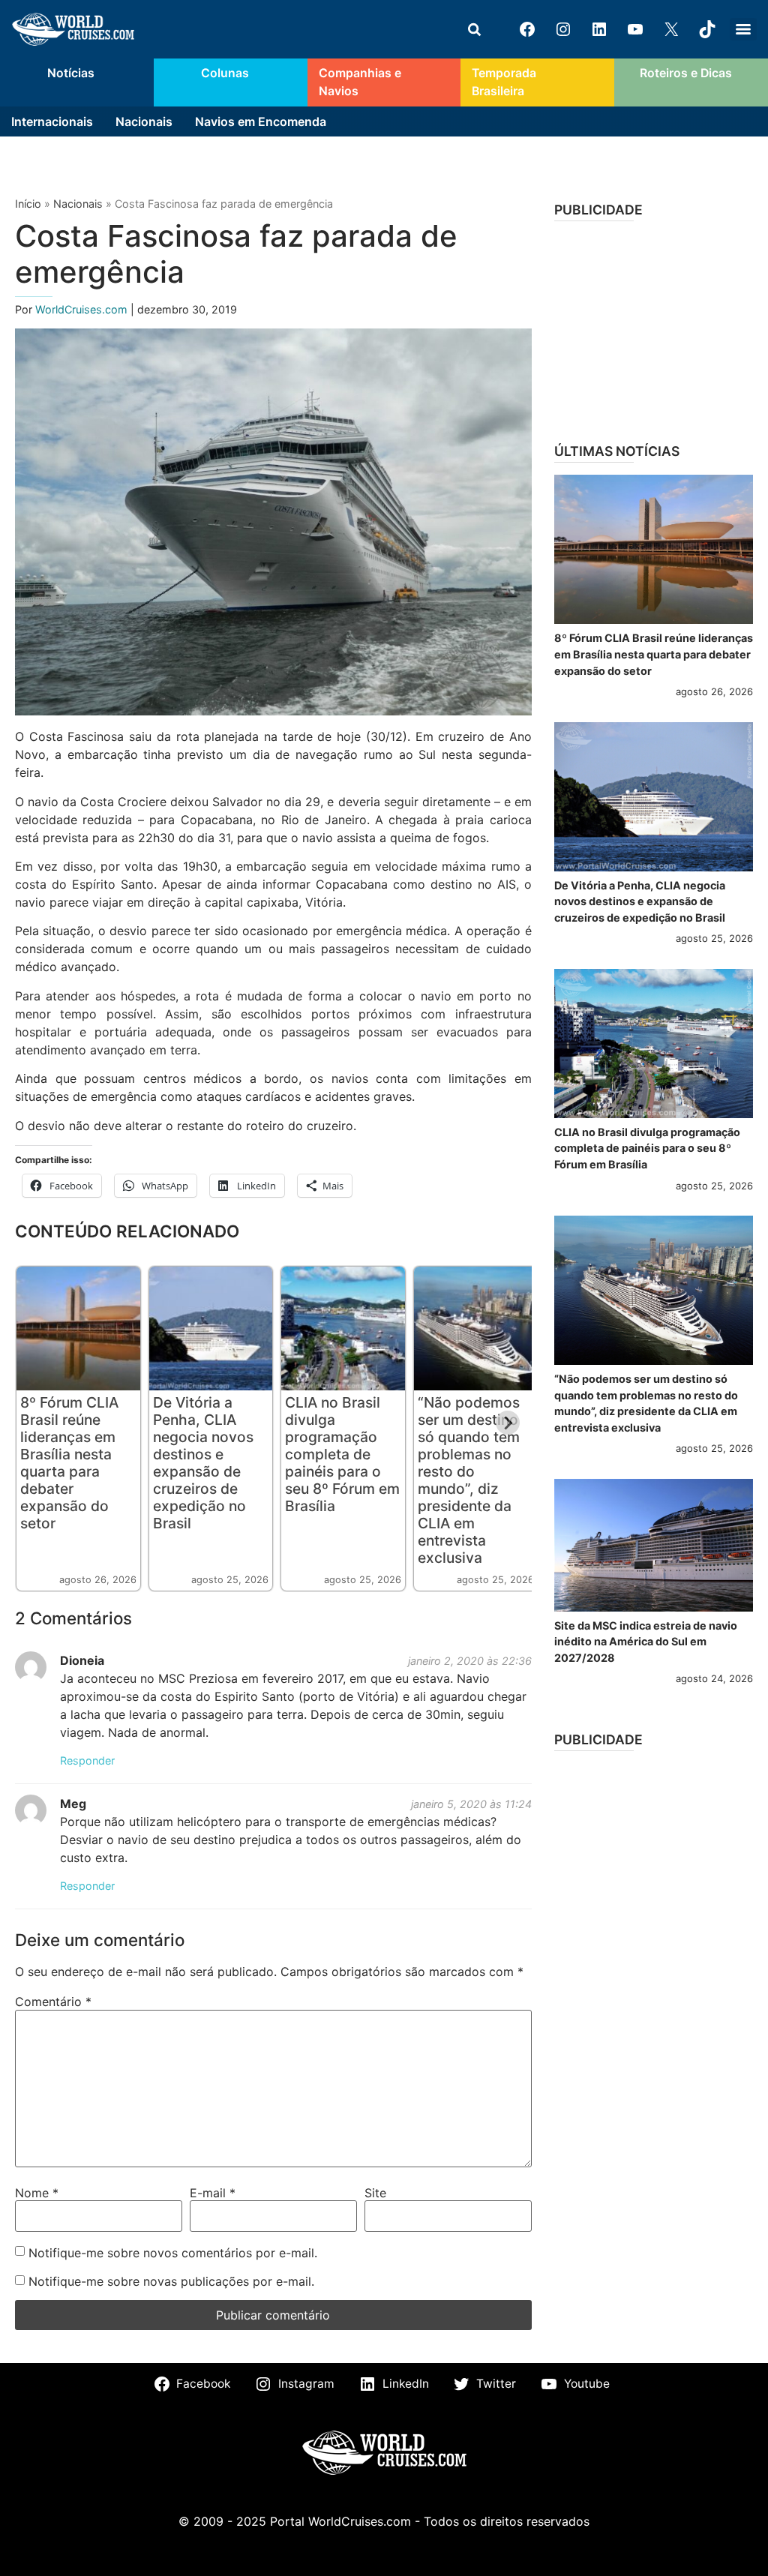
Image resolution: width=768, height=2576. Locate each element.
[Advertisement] (654, 327)
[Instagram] (563, 29)
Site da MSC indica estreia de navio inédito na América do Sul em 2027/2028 (646, 1642)
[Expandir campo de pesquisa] (474, 29)
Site (375, 2193)
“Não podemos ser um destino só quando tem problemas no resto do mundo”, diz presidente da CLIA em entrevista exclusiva (469, 1480)
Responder (87, 1760)
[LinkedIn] (599, 29)
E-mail (213, 2193)
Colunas (225, 73)
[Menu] (743, 29)
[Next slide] (508, 1423)
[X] (671, 29)
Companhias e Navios (360, 82)
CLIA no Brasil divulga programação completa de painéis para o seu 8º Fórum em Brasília (342, 1454)
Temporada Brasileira (504, 82)
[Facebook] (527, 29)
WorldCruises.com (83, 309)
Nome (37, 2193)
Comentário (53, 2002)
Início (28, 204)
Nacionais (144, 121)
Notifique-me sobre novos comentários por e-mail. (173, 2253)
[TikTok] (707, 29)
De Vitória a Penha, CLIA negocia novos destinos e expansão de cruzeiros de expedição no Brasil (203, 1463)
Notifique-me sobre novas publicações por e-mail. (171, 2281)
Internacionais (52, 121)
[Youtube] (635, 29)
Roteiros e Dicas (686, 73)
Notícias (71, 73)
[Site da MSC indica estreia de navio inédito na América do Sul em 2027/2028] (654, 1545)
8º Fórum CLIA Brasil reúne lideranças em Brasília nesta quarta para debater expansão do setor (69, 1463)
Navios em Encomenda (261, 121)
